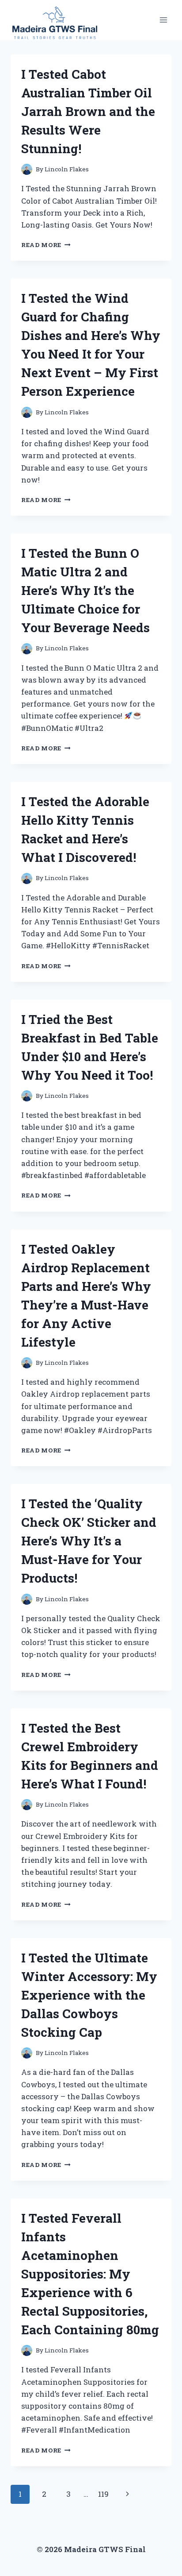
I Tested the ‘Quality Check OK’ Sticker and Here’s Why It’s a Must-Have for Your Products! (89, 1541)
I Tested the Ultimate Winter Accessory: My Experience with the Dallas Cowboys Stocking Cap (89, 1995)
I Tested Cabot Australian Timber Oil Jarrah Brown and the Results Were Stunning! (88, 111)
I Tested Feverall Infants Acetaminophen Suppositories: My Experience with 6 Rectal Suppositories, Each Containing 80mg (90, 2274)
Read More (46, 245)
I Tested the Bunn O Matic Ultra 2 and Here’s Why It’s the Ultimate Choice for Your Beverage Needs (85, 590)
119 (103, 2494)
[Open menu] (163, 20)
